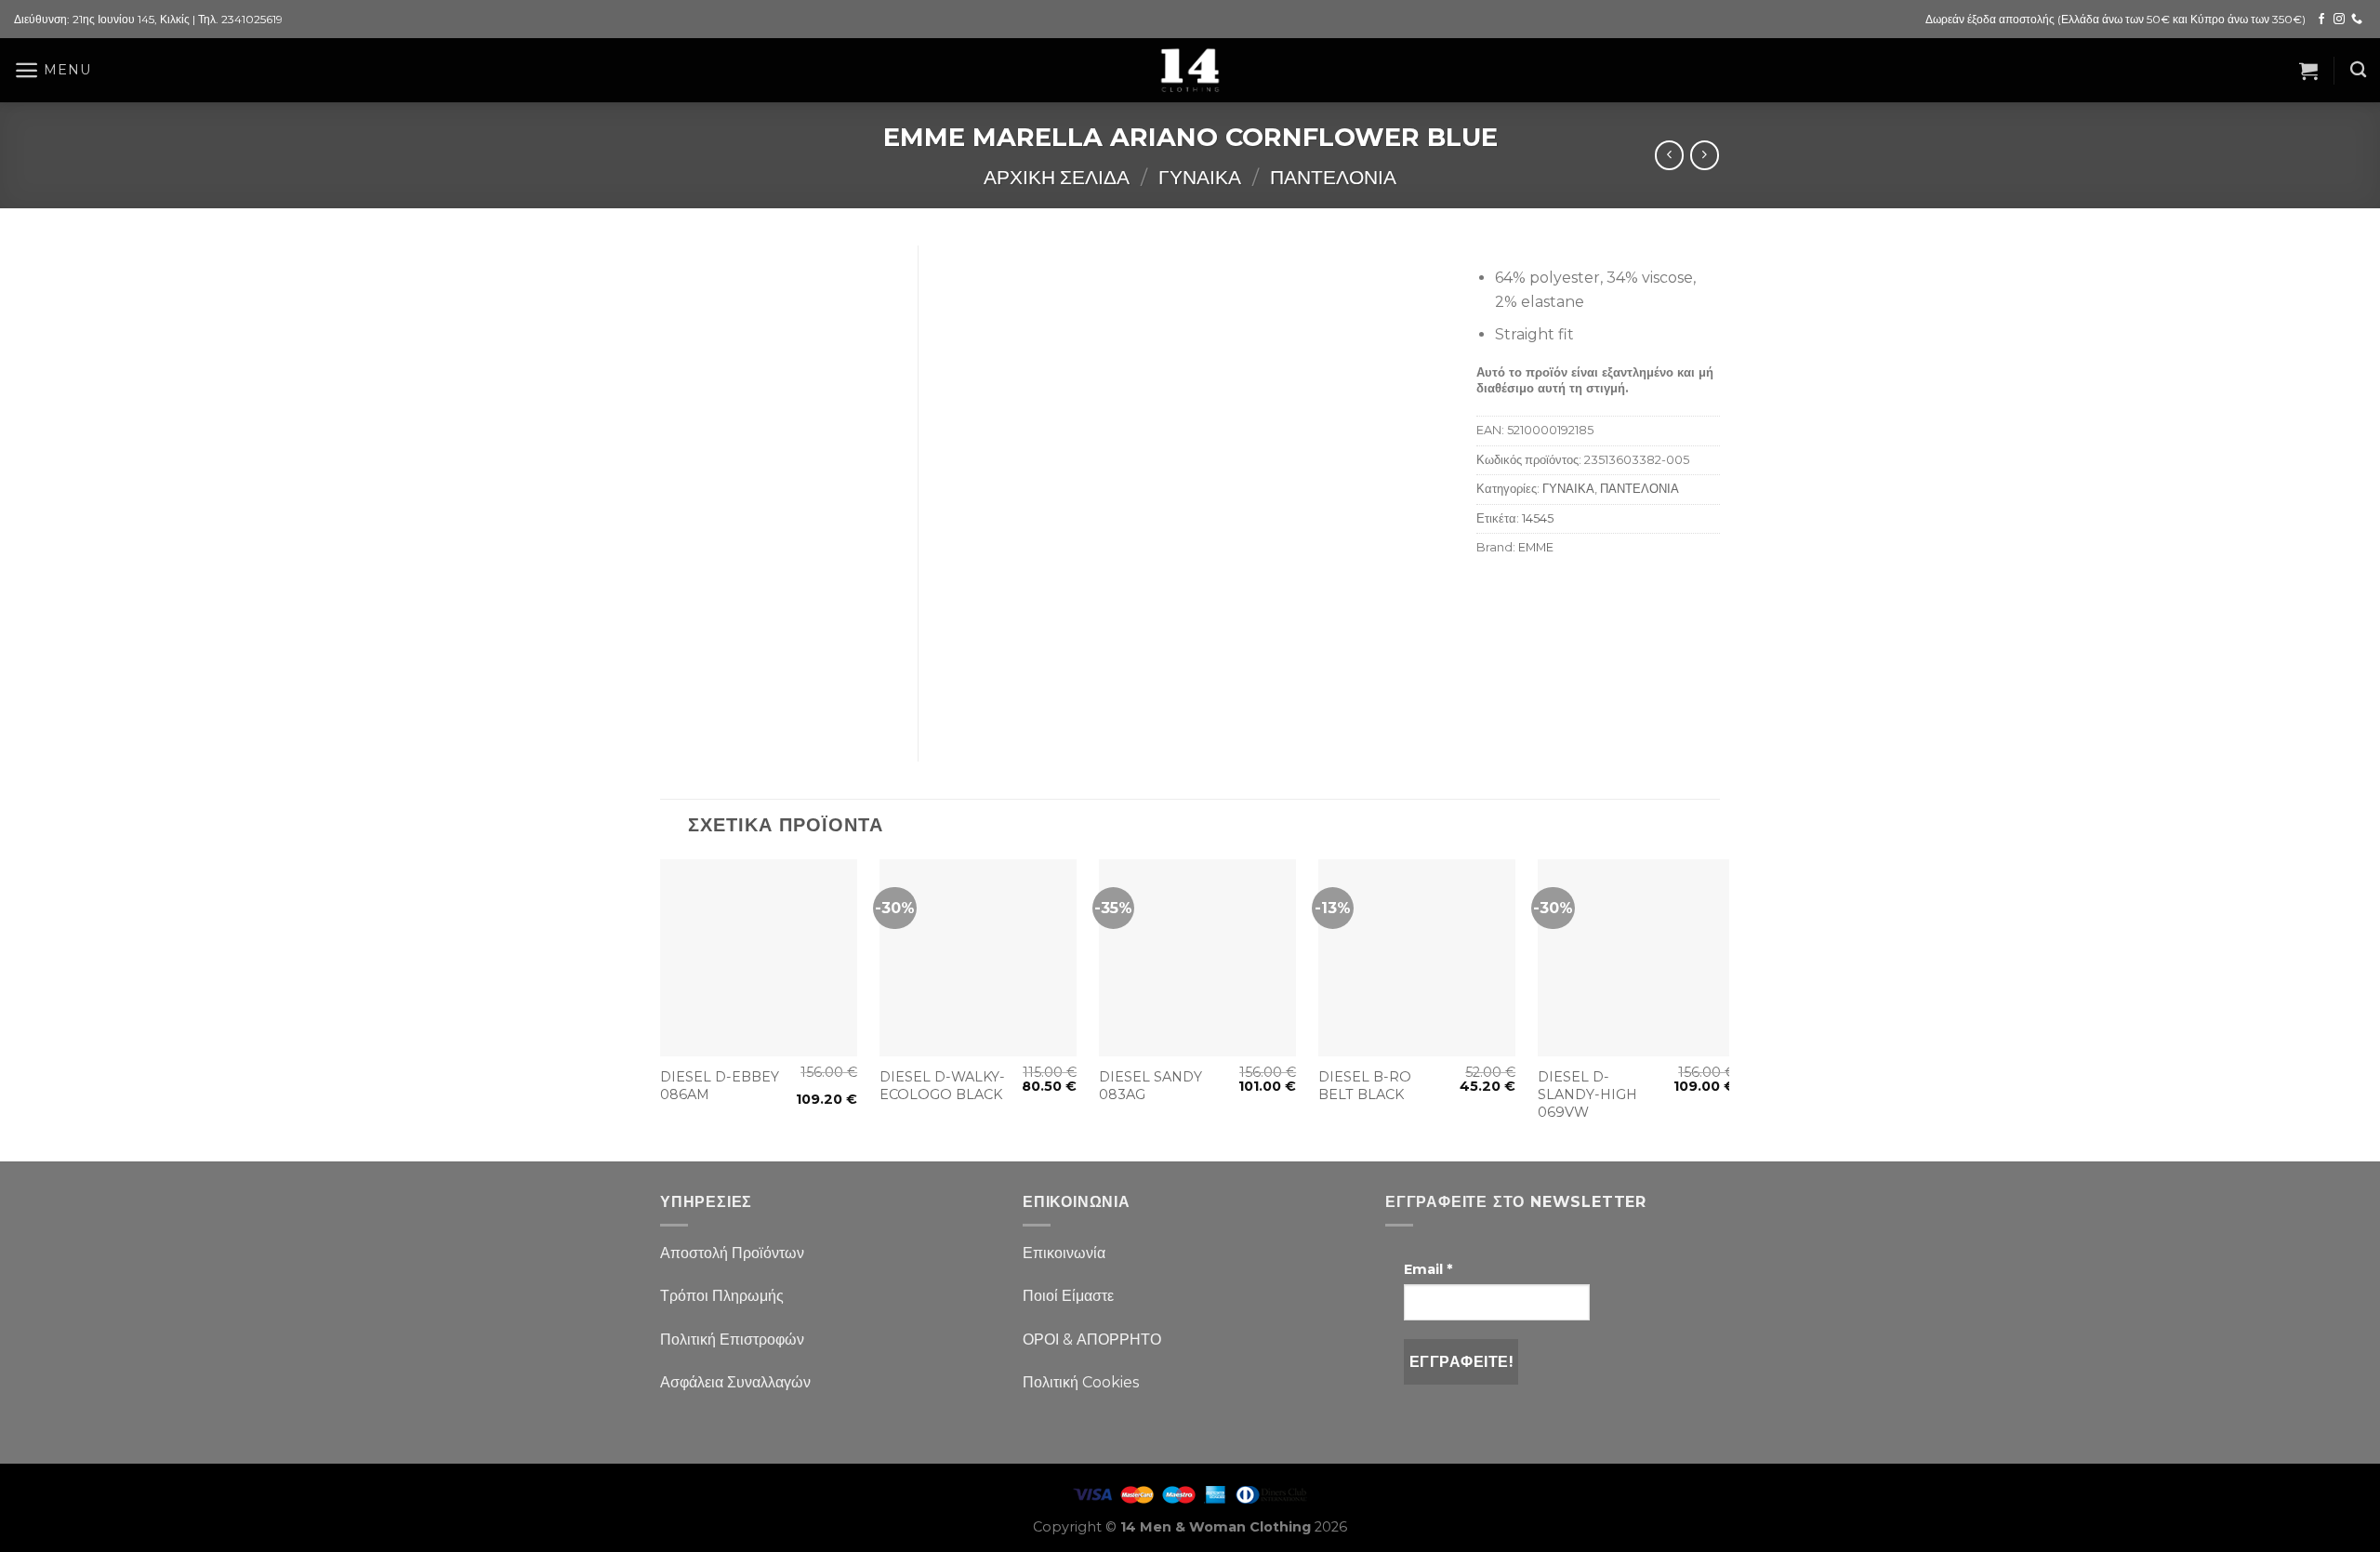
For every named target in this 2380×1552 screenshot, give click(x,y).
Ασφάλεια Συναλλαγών (735, 1382)
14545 (1538, 518)
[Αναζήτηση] (2358, 70)
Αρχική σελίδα (1057, 177)
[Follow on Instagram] (2339, 20)
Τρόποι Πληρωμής (722, 1296)
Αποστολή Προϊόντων (732, 1253)
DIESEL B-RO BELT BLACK (1365, 1086)
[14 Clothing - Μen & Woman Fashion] (1190, 70)
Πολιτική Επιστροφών (732, 1340)
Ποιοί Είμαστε (1068, 1296)
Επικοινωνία (1064, 1253)
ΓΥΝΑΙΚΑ (1200, 177)
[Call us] (2357, 20)
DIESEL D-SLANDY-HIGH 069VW (1587, 1094)
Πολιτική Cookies (1081, 1382)
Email (1428, 1269)
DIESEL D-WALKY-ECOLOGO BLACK (942, 1086)
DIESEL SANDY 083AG (1150, 1086)
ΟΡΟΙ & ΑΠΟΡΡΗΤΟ (1092, 1340)
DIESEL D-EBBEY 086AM (720, 1086)
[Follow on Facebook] (2321, 20)
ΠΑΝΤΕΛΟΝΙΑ (1333, 177)
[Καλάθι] (2308, 71)
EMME (1536, 547)
